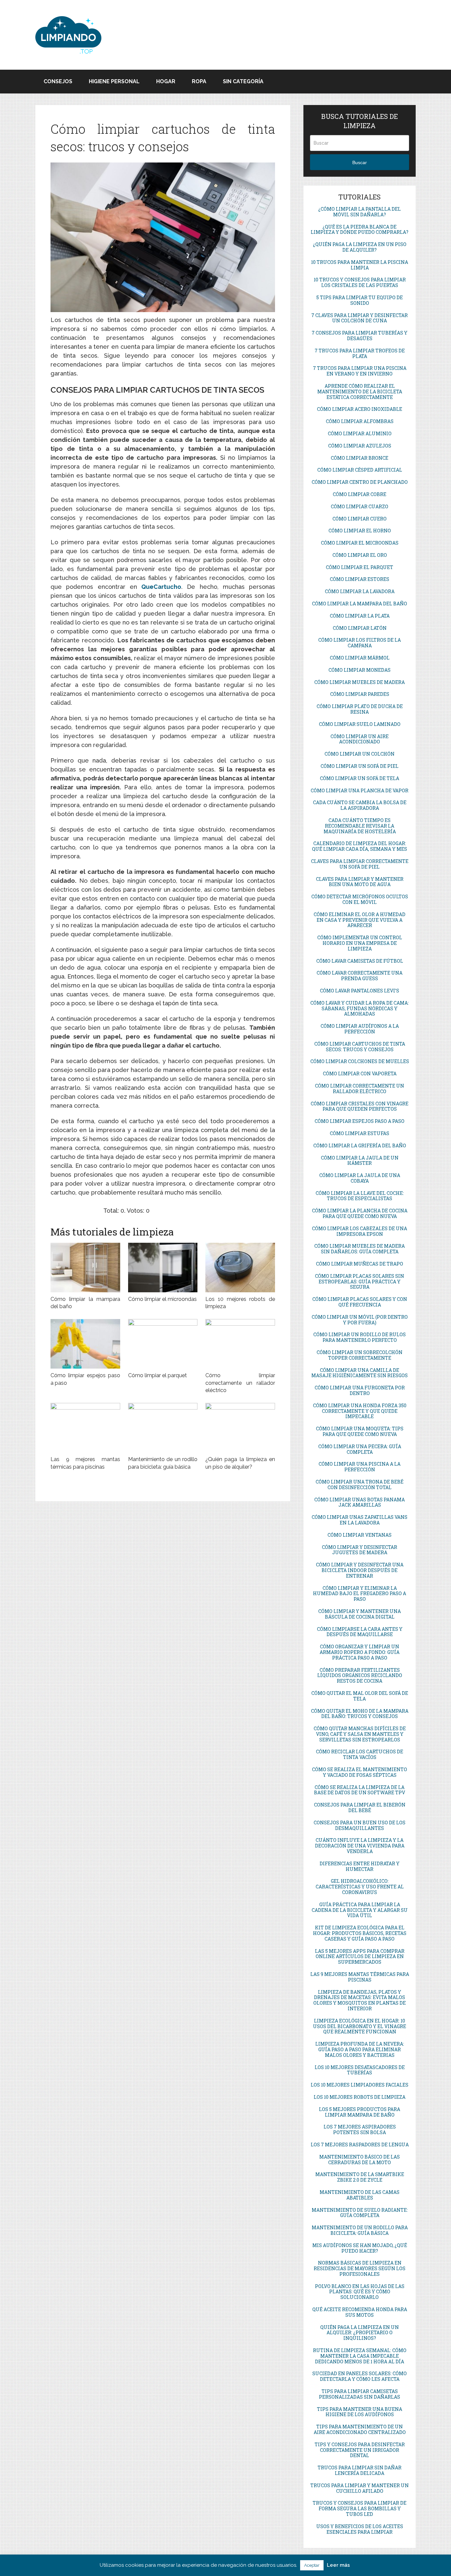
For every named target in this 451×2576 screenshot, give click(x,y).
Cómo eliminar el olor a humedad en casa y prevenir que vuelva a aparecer (360, 920)
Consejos (58, 81)
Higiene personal (114, 81)
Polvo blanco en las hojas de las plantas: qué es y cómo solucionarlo (360, 2292)
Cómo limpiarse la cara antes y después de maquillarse (360, 1632)
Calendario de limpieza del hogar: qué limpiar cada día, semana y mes (360, 846)
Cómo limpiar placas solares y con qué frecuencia (360, 1302)
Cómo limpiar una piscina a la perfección (360, 1467)
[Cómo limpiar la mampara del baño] (85, 1268)
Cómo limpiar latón (360, 628)
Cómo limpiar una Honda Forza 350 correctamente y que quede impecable (360, 1411)
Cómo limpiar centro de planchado (360, 482)
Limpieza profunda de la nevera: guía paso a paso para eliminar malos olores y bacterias (360, 2049)
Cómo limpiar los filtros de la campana (360, 643)
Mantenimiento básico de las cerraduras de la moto (360, 2160)
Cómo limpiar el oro (360, 555)
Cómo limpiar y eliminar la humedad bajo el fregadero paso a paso (360, 1594)
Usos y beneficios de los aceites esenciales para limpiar (360, 2529)
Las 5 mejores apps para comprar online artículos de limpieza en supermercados (360, 1957)
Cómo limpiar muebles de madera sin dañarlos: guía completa (360, 1249)
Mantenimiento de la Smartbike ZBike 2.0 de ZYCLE (360, 2177)
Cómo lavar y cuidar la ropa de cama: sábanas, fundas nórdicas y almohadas (360, 1008)
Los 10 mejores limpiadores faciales (360, 2085)
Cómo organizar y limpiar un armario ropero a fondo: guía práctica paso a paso (360, 1652)
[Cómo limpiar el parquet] (163, 1344)
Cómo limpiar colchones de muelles (360, 1061)
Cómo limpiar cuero (360, 519)
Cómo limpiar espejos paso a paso (360, 1121)
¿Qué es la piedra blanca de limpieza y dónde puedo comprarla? (360, 230)
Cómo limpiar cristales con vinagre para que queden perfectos (360, 1106)
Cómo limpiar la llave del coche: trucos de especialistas (360, 1196)
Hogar (166, 81)
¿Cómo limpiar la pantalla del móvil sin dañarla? (360, 212)
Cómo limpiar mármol (360, 658)
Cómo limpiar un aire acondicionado (360, 739)
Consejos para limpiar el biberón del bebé (360, 1807)
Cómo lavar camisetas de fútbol (360, 961)
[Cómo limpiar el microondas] (163, 1268)
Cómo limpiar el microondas (162, 1299)
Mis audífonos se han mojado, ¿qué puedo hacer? (360, 2248)
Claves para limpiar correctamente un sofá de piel (360, 864)
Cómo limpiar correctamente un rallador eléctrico (240, 1383)
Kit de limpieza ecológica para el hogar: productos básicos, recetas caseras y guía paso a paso (360, 1933)
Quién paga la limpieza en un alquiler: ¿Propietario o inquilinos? (360, 2333)
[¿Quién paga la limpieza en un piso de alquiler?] (240, 1428)
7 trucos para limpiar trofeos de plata (360, 353)
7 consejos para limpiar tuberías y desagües (360, 336)
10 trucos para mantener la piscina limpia (360, 265)
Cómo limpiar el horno (360, 531)
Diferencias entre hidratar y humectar (360, 1866)
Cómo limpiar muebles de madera (360, 682)
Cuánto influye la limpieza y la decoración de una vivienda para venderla (360, 1846)
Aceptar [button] (312, 2565)
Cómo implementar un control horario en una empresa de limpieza (360, 943)
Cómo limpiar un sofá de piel (360, 766)
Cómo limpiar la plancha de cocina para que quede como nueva (360, 1213)
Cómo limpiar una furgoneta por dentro (360, 1390)
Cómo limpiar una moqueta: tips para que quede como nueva (360, 1431)
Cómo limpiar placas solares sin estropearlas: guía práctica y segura (360, 1282)
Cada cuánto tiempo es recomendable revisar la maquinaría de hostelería (360, 826)
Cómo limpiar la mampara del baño (360, 604)
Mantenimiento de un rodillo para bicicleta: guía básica (360, 2230)
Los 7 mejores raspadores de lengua (360, 2145)
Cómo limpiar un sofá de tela (360, 778)
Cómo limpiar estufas (360, 1133)
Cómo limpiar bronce (360, 458)
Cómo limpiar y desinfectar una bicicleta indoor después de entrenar (360, 1570)
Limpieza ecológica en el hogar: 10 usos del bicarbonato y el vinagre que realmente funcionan (360, 2026)
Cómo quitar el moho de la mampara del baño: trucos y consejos (360, 1714)
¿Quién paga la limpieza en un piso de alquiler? (360, 247)
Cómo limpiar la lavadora (360, 591)
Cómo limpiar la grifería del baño (360, 1145)
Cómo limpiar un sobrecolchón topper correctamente (360, 1355)
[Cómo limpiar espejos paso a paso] (85, 1344)
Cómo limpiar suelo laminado (360, 724)
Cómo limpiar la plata (360, 616)
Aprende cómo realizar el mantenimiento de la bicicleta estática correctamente (360, 392)
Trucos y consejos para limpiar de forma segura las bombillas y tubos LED (360, 2508)
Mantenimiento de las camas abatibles (360, 2195)
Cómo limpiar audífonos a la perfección (360, 1029)
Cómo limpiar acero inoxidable (360, 409)
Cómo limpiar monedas (360, 670)
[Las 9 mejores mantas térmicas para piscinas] (85, 1428)
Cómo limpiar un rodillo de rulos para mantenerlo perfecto (360, 1337)
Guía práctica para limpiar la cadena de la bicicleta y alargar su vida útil (360, 1910)
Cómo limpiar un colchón (360, 754)
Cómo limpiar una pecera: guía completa (360, 1449)
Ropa (199, 81)
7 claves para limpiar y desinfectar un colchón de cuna (360, 318)
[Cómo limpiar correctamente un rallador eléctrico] (240, 1344)
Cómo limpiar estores (360, 579)
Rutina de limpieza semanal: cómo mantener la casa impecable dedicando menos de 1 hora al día (360, 2356)
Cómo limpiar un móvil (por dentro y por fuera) (360, 1320)
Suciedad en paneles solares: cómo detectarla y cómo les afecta (360, 2376)
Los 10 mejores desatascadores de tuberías (360, 2070)
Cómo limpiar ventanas (360, 1535)
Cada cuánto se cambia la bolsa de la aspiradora (360, 805)
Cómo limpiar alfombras (360, 421)
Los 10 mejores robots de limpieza (360, 2097)
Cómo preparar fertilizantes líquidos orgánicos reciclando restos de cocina (360, 1676)
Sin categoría (243, 81)
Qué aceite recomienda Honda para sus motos (360, 2312)
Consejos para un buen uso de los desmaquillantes (360, 1825)
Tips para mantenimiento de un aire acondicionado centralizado (360, 2429)
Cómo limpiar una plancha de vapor (360, 790)
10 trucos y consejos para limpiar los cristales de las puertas (360, 282)
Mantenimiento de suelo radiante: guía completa (360, 2213)
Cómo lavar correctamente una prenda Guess (360, 976)
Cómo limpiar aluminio (360, 433)
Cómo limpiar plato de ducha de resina (360, 709)
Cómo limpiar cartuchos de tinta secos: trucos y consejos (360, 1047)
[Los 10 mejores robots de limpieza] (240, 1268)
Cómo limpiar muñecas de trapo (360, 1264)
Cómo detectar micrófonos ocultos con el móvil (360, 899)
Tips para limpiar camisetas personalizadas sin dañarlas (360, 2394)
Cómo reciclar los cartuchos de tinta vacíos (360, 1754)
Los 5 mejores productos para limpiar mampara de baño (360, 2112)
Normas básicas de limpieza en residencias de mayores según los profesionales (360, 2268)
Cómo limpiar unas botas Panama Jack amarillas (360, 1502)
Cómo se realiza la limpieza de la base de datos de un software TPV (360, 1790)
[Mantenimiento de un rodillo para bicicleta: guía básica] (163, 1428)
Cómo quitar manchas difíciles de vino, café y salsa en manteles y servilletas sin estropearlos (360, 1734)
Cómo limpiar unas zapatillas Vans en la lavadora (360, 1520)
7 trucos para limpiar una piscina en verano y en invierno (360, 371)
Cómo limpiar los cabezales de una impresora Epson (360, 1231)
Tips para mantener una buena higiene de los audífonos (360, 2412)
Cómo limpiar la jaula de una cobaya (360, 1178)
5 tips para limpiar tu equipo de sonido (360, 300)
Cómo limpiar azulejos (360, 446)
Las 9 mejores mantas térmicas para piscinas (360, 1977)
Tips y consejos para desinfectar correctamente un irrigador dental (360, 2450)
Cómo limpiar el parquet (157, 1375)
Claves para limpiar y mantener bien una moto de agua (360, 882)
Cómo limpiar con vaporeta (360, 1073)
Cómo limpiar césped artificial (360, 470)
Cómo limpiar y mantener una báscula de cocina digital (360, 1614)
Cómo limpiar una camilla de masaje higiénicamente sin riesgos (360, 1373)
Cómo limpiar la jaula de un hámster (360, 1161)
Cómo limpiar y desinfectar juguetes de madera (360, 1550)
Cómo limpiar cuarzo (360, 506)
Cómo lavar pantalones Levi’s (360, 991)
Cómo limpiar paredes (360, 694)
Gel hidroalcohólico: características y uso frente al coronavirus (360, 1887)
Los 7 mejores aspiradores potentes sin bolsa (360, 2129)
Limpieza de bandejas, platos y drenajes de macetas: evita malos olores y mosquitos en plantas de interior (360, 2000)
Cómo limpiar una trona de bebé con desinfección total (360, 1485)
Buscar (360, 162)
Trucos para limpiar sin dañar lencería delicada (360, 2470)
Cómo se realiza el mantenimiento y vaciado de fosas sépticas (360, 1772)
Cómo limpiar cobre (360, 494)
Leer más (338, 2565)
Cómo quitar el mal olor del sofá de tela (360, 1696)
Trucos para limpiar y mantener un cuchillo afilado (360, 2488)
